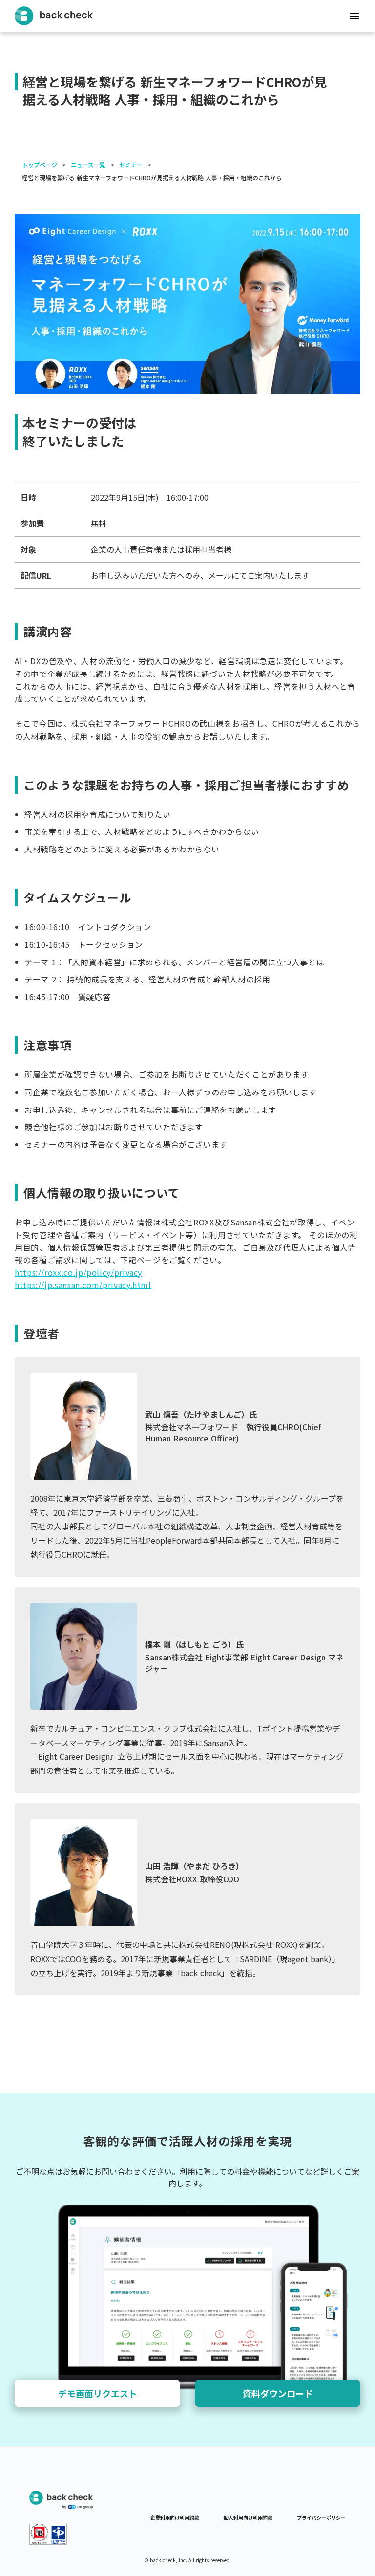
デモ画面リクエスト (98, 2393)
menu (354, 16)
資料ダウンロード (278, 2393)
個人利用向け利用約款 (248, 2518)
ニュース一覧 (88, 165)
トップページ (40, 165)
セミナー (131, 165)
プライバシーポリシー (321, 2518)
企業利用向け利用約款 (175, 2518)
